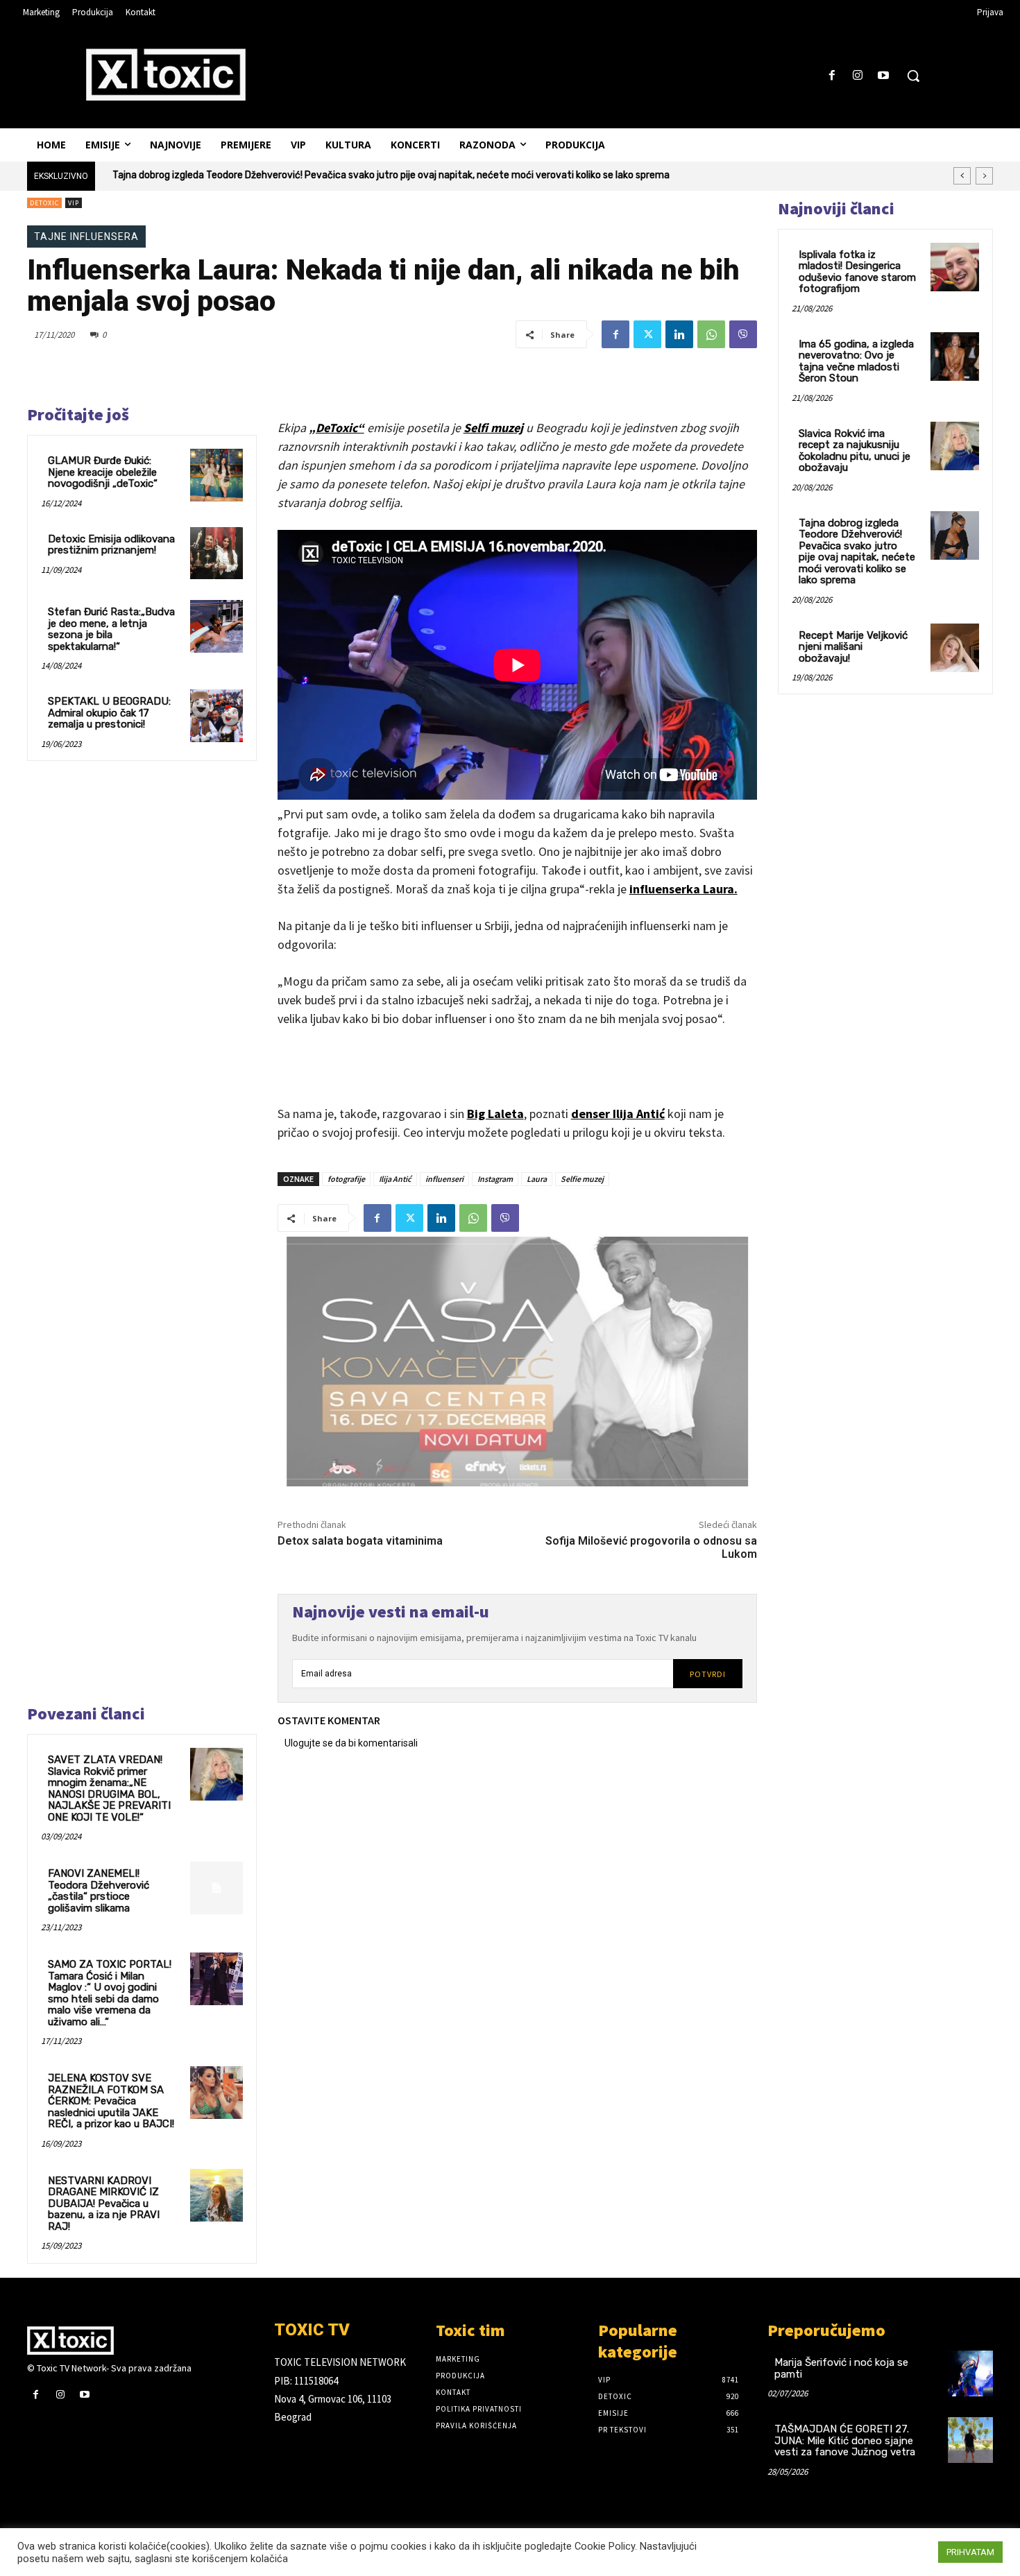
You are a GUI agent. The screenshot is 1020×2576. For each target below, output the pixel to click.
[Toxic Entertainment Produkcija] (166, 74)
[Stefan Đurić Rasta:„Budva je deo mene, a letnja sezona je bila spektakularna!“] (216, 626)
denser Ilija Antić (618, 1114)
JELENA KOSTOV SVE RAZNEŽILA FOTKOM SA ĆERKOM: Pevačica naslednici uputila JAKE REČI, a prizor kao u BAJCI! (111, 2101)
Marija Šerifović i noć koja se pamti (841, 2368)
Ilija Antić (395, 1179)
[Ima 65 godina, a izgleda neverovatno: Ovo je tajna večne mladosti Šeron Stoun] (955, 357)
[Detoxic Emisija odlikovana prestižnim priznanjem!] (216, 553)
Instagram (495, 1179)
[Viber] (743, 334)
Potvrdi (708, 1674)
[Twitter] (647, 334)
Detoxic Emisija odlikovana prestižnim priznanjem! (111, 545)
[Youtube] (884, 76)
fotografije (346, 1179)
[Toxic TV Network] (140, 2340)
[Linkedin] (679, 334)
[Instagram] (858, 76)
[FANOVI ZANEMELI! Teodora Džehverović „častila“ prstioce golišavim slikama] (216, 1888)
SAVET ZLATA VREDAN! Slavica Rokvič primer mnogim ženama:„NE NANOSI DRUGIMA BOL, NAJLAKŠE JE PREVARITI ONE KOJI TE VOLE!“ (109, 1788)
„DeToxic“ (337, 428)
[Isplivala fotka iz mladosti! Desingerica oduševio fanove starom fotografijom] (955, 267)
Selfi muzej (493, 428)
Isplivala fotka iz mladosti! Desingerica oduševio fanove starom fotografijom (857, 272)
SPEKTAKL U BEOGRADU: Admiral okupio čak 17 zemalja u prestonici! (109, 713)
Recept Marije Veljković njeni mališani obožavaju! (853, 647)
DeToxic (44, 203)
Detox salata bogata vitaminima (360, 1541)
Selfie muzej (582, 1179)
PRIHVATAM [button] (970, 2552)
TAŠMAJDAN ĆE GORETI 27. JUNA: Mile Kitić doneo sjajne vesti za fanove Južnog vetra (845, 2440)
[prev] (962, 176)
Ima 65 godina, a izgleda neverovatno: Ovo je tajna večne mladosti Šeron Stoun (856, 361)
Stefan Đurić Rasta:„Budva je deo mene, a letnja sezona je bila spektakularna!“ (111, 629)
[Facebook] (832, 76)
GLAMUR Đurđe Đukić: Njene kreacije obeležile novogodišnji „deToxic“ (103, 472)
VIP (74, 203)
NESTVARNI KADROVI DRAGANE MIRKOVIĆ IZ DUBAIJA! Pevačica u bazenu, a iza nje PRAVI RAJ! (104, 2204)
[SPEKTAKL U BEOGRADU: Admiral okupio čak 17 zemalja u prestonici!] (216, 716)
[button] (913, 76)
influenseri (444, 1179)
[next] (984, 176)
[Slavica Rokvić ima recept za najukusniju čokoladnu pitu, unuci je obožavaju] (955, 446)
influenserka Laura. (683, 889)
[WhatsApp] (711, 334)
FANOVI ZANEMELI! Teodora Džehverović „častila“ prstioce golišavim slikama (99, 1891)
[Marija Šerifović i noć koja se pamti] (970, 2373)
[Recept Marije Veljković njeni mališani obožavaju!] (955, 648)
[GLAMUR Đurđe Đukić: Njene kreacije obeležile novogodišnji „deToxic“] (216, 475)
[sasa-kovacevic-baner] (517, 1362)
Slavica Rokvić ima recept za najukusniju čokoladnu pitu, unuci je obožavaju (855, 451)
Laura (537, 1179)
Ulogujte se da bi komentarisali (351, 1743)
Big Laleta (495, 1114)
